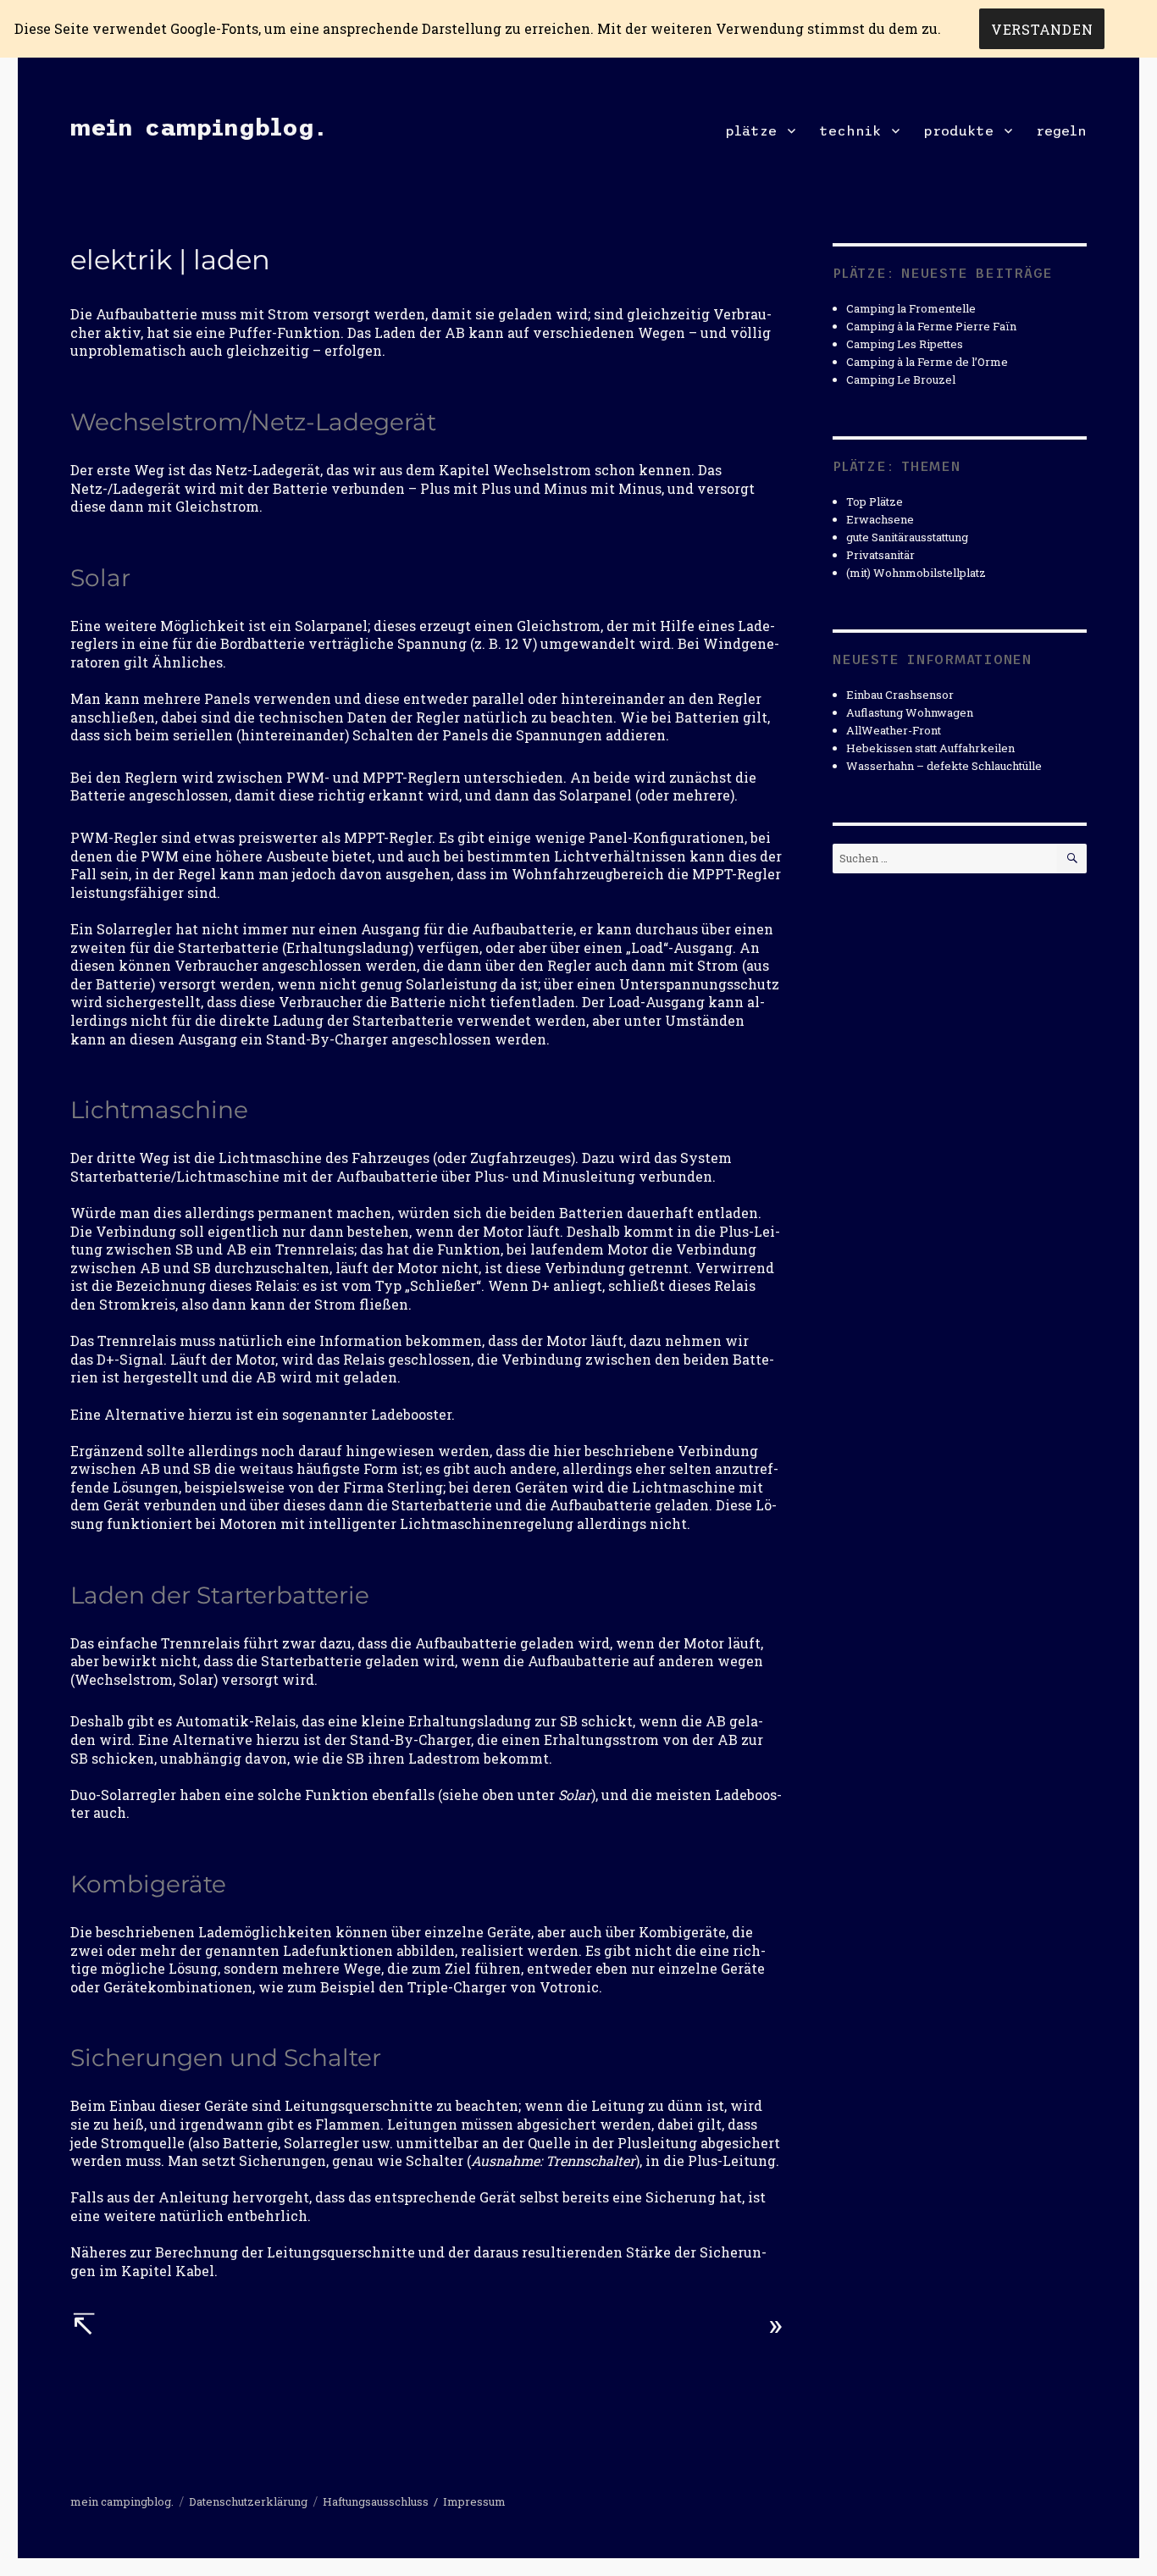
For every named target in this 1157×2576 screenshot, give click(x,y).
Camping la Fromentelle (911, 308)
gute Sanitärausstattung (907, 537)
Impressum (474, 2501)
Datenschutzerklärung (248, 2501)
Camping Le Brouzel (901, 379)
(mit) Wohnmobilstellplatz (916, 573)
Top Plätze (875, 501)
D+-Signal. (132, 1359)
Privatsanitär (880, 555)
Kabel (195, 2271)
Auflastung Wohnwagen (910, 712)
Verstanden (1042, 29)
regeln (1061, 130)
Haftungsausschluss (376, 2501)
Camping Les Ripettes (905, 344)
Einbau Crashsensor (900, 695)
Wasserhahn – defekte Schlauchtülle (944, 766)
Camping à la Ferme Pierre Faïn (931, 326)
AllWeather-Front (894, 730)
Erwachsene (880, 519)
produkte (958, 130)
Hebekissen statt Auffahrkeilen (930, 748)
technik (850, 130)
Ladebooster (411, 1414)
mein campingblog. (198, 127)
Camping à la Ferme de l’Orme (927, 362)
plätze (751, 130)
